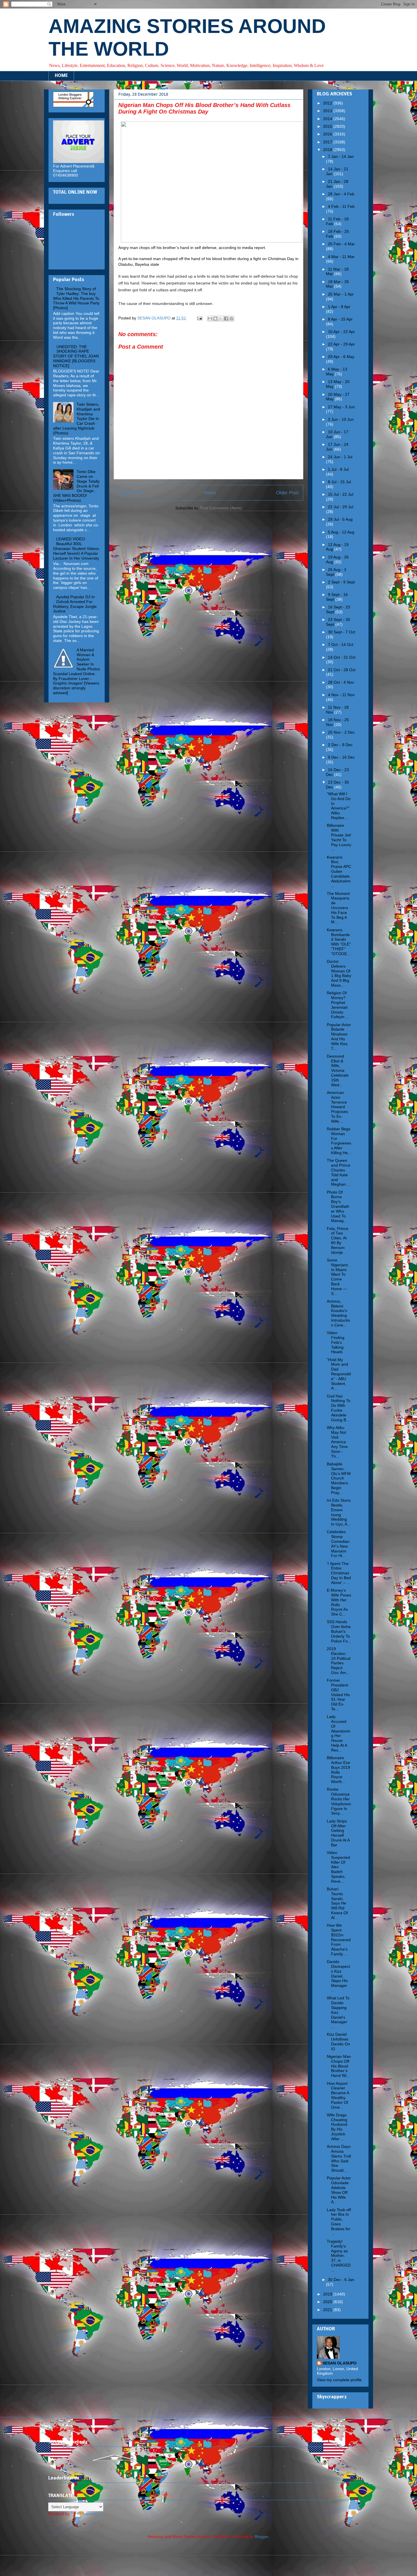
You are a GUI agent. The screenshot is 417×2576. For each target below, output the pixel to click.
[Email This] (210, 319)
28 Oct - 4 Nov (341, 682)
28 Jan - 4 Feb (341, 194)
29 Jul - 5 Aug (340, 519)
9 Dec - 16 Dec (341, 757)
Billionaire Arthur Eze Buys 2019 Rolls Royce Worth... (338, 1770)
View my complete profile (339, 2380)
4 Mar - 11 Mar (341, 257)
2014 (328, 119)
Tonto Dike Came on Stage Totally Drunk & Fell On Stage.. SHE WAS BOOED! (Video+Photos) (76, 486)
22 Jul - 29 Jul (341, 507)
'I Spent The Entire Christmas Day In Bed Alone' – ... (339, 1573)
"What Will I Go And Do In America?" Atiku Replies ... (339, 806)
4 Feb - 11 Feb (341, 206)
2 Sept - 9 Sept (341, 582)
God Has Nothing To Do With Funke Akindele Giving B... (339, 1408)
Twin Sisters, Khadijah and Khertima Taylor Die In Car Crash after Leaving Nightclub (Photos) (77, 419)
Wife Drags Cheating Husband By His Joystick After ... (337, 2127)
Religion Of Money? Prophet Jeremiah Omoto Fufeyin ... (338, 1005)
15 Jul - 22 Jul (341, 494)
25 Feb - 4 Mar (341, 244)
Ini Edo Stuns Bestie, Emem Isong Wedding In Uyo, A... (339, 1512)
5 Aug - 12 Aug (341, 532)
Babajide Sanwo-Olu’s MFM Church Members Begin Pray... (339, 1478)
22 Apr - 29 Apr (341, 344)
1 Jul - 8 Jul (338, 469)
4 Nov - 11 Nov (341, 695)
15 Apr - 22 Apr (341, 332)
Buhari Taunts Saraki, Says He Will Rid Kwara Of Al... (337, 1903)
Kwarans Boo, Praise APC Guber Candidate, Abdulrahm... (339, 871)
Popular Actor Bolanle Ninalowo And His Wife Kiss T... (339, 1037)
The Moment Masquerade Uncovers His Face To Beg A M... (338, 908)
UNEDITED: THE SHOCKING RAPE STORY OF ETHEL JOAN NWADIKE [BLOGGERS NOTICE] (76, 356)
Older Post (287, 493)
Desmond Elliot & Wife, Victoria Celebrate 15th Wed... (338, 1071)
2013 (328, 111)
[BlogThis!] (215, 319)
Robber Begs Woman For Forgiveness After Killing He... (339, 1141)
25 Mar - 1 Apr (341, 294)
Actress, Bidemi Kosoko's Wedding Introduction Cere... (338, 1313)
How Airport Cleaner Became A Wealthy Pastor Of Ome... (338, 2095)
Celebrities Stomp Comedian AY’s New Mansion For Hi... (338, 1544)
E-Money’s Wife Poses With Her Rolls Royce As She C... (339, 1602)
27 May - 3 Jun (341, 407)
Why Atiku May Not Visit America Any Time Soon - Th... (337, 1442)
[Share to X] (221, 319)
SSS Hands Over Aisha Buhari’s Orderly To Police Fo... (339, 1631)
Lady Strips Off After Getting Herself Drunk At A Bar (338, 1833)
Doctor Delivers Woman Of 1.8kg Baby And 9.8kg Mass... (339, 973)
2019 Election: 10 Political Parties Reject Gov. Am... (339, 1661)
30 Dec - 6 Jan (341, 2280)
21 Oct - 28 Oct (342, 670)
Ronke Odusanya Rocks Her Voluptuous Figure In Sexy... (339, 1801)
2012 (328, 103)
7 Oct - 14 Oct (341, 644)
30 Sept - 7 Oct (342, 632)
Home (210, 493)
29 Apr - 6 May (341, 357)
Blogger (262, 2537)
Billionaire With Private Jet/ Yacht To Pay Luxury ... (339, 837)
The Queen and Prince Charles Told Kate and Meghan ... (339, 1172)
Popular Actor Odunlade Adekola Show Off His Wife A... (339, 2190)
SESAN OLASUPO (340, 2363)
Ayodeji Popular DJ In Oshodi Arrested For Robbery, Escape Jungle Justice (75, 604)
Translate (90, 2514)
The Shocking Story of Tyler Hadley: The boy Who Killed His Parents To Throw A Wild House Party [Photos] (76, 298)
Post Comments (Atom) (221, 508)
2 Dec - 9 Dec (340, 745)
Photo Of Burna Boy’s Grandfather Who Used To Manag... (338, 1207)
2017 (328, 142)
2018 (328, 150)
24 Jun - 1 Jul (340, 457)
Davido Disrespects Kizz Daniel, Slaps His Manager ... (338, 1976)
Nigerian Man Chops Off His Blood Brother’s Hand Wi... (339, 2066)
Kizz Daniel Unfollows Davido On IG (338, 2041)
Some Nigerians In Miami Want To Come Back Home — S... (337, 1277)
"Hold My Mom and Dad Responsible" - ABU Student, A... (339, 1374)
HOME (61, 76)
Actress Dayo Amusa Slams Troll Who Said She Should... (339, 2158)
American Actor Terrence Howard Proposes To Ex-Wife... (337, 1107)
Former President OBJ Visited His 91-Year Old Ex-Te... (338, 1695)
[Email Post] (199, 318)
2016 (328, 134)
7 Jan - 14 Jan (341, 156)
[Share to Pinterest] (231, 319)
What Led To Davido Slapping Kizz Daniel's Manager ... (338, 2012)
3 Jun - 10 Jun (341, 419)
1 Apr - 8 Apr (339, 307)
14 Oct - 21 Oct (342, 657)
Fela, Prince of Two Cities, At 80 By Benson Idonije (338, 1240)
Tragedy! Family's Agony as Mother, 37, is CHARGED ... (339, 2256)
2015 (328, 126)
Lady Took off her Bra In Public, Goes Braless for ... (339, 2222)
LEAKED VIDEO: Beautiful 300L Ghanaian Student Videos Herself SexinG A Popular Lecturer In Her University (76, 548)
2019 (328, 2294)
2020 (328, 2302)
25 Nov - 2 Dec (341, 732)
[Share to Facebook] (226, 319)
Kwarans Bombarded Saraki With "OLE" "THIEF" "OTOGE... (339, 942)
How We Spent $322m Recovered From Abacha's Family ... (339, 1940)
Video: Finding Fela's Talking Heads (336, 1342)
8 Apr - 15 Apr (340, 319)
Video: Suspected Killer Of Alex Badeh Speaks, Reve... (338, 1867)
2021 (328, 2310)
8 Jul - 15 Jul (339, 482)
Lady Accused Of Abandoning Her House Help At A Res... (339, 1733)
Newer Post (131, 493)
